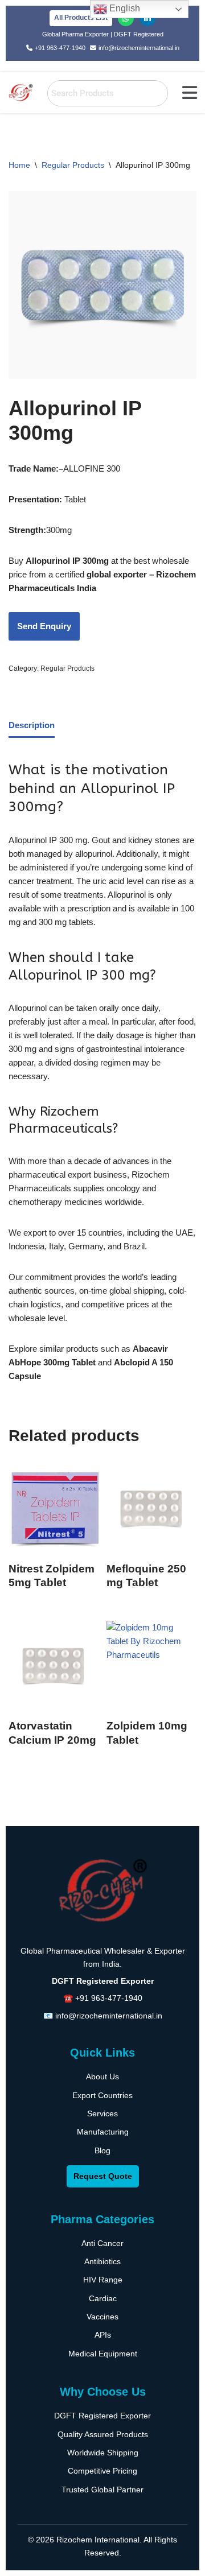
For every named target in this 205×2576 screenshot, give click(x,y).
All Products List (81, 18)
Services (102, 2113)
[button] (190, 93)
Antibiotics (102, 2261)
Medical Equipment (103, 2354)
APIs (103, 2335)
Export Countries (102, 2095)
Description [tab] (32, 725)
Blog (102, 2150)
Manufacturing (103, 2132)
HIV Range (103, 2280)
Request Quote (103, 2176)
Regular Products (73, 165)
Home (19, 165)
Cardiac (103, 2298)
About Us (102, 2077)
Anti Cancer (102, 2243)
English (124, 8)
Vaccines (102, 2317)
